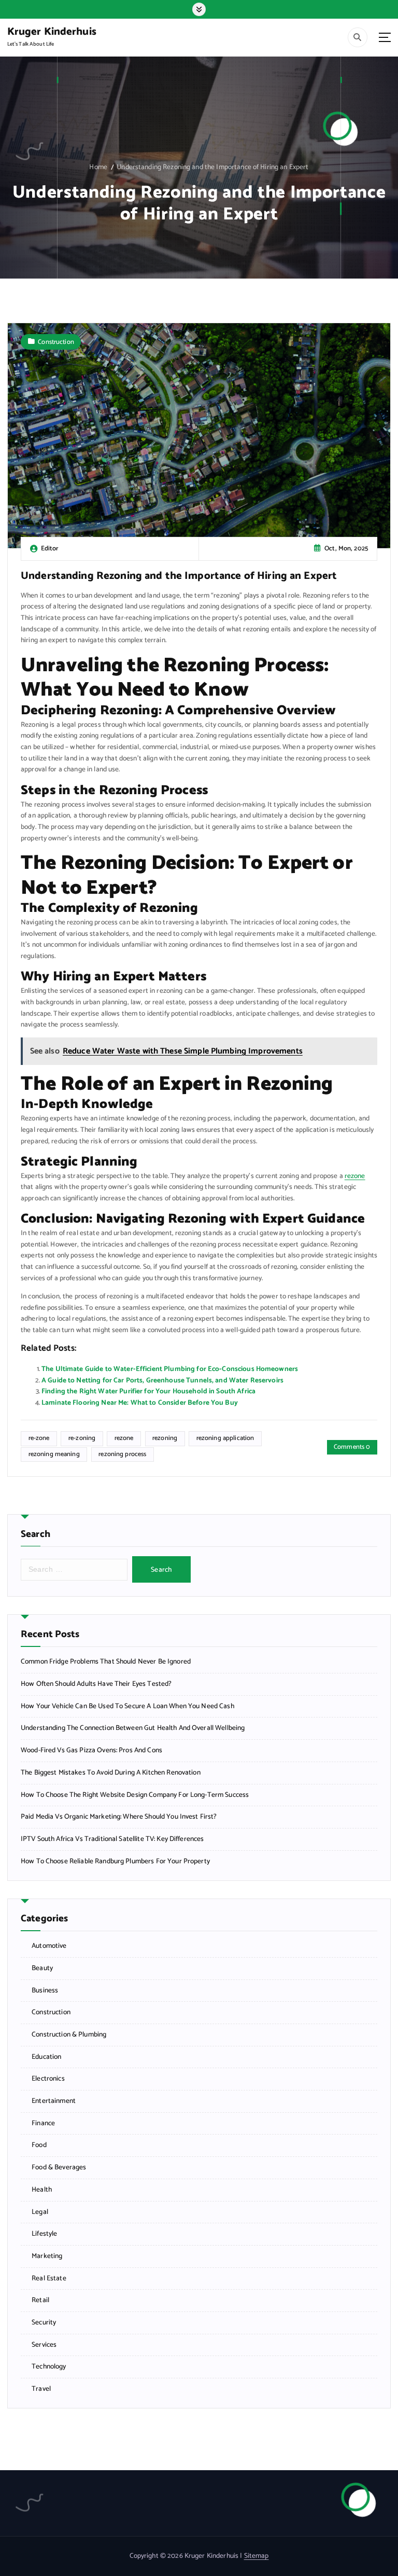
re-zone (39, 1438)
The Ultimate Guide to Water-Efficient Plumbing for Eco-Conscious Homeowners (170, 1369)
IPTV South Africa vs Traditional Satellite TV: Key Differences (112, 1839)
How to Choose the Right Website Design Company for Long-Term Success (135, 1795)
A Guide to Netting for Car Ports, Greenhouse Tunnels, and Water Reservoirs (162, 1380)
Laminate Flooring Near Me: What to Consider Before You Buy (140, 1403)
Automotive (49, 1946)
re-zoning (82, 1438)
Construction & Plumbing (69, 2035)
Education (46, 2057)
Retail (40, 2300)
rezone (355, 1176)
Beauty (42, 1968)
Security (44, 2323)
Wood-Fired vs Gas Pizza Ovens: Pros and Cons (91, 1750)
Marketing (47, 2256)
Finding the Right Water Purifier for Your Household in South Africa (148, 1391)
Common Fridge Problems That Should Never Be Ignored (106, 1662)
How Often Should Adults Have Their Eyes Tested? (96, 1684)
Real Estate (49, 2279)
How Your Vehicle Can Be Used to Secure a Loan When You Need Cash (127, 1706)
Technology (49, 2367)
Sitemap (257, 2556)
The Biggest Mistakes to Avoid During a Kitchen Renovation (111, 1773)
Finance (43, 2123)
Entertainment (54, 2101)
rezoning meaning (54, 1454)
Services (44, 2345)
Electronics (48, 2079)
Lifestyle (44, 2234)
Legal (40, 2212)
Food (39, 2145)
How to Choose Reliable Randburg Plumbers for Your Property (115, 1861)
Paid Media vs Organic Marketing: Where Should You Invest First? (119, 1817)
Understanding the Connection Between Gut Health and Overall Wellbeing (133, 1728)
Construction (56, 342)
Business (45, 1991)
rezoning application (225, 1438)
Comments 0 (352, 1447)
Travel (41, 2389)
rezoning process (122, 1454)
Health (42, 2190)
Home (98, 167)
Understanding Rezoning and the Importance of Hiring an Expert (212, 167)
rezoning (165, 1438)
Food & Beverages (59, 2168)
